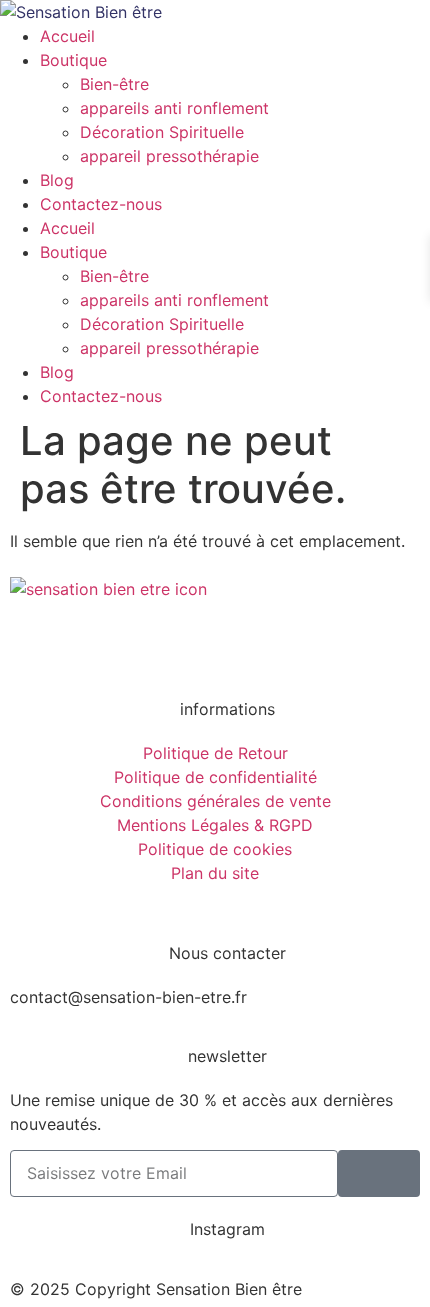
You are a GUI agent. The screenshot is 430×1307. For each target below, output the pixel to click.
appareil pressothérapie (169, 156)
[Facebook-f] (35, 646)
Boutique (73, 60)
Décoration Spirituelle (162, 132)
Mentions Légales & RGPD (215, 825)
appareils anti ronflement (174, 108)
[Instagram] (90, 646)
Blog (57, 180)
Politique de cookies (215, 849)
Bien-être (114, 84)
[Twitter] (145, 646)
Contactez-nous (101, 204)
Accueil (67, 36)
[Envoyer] (379, 1173)
